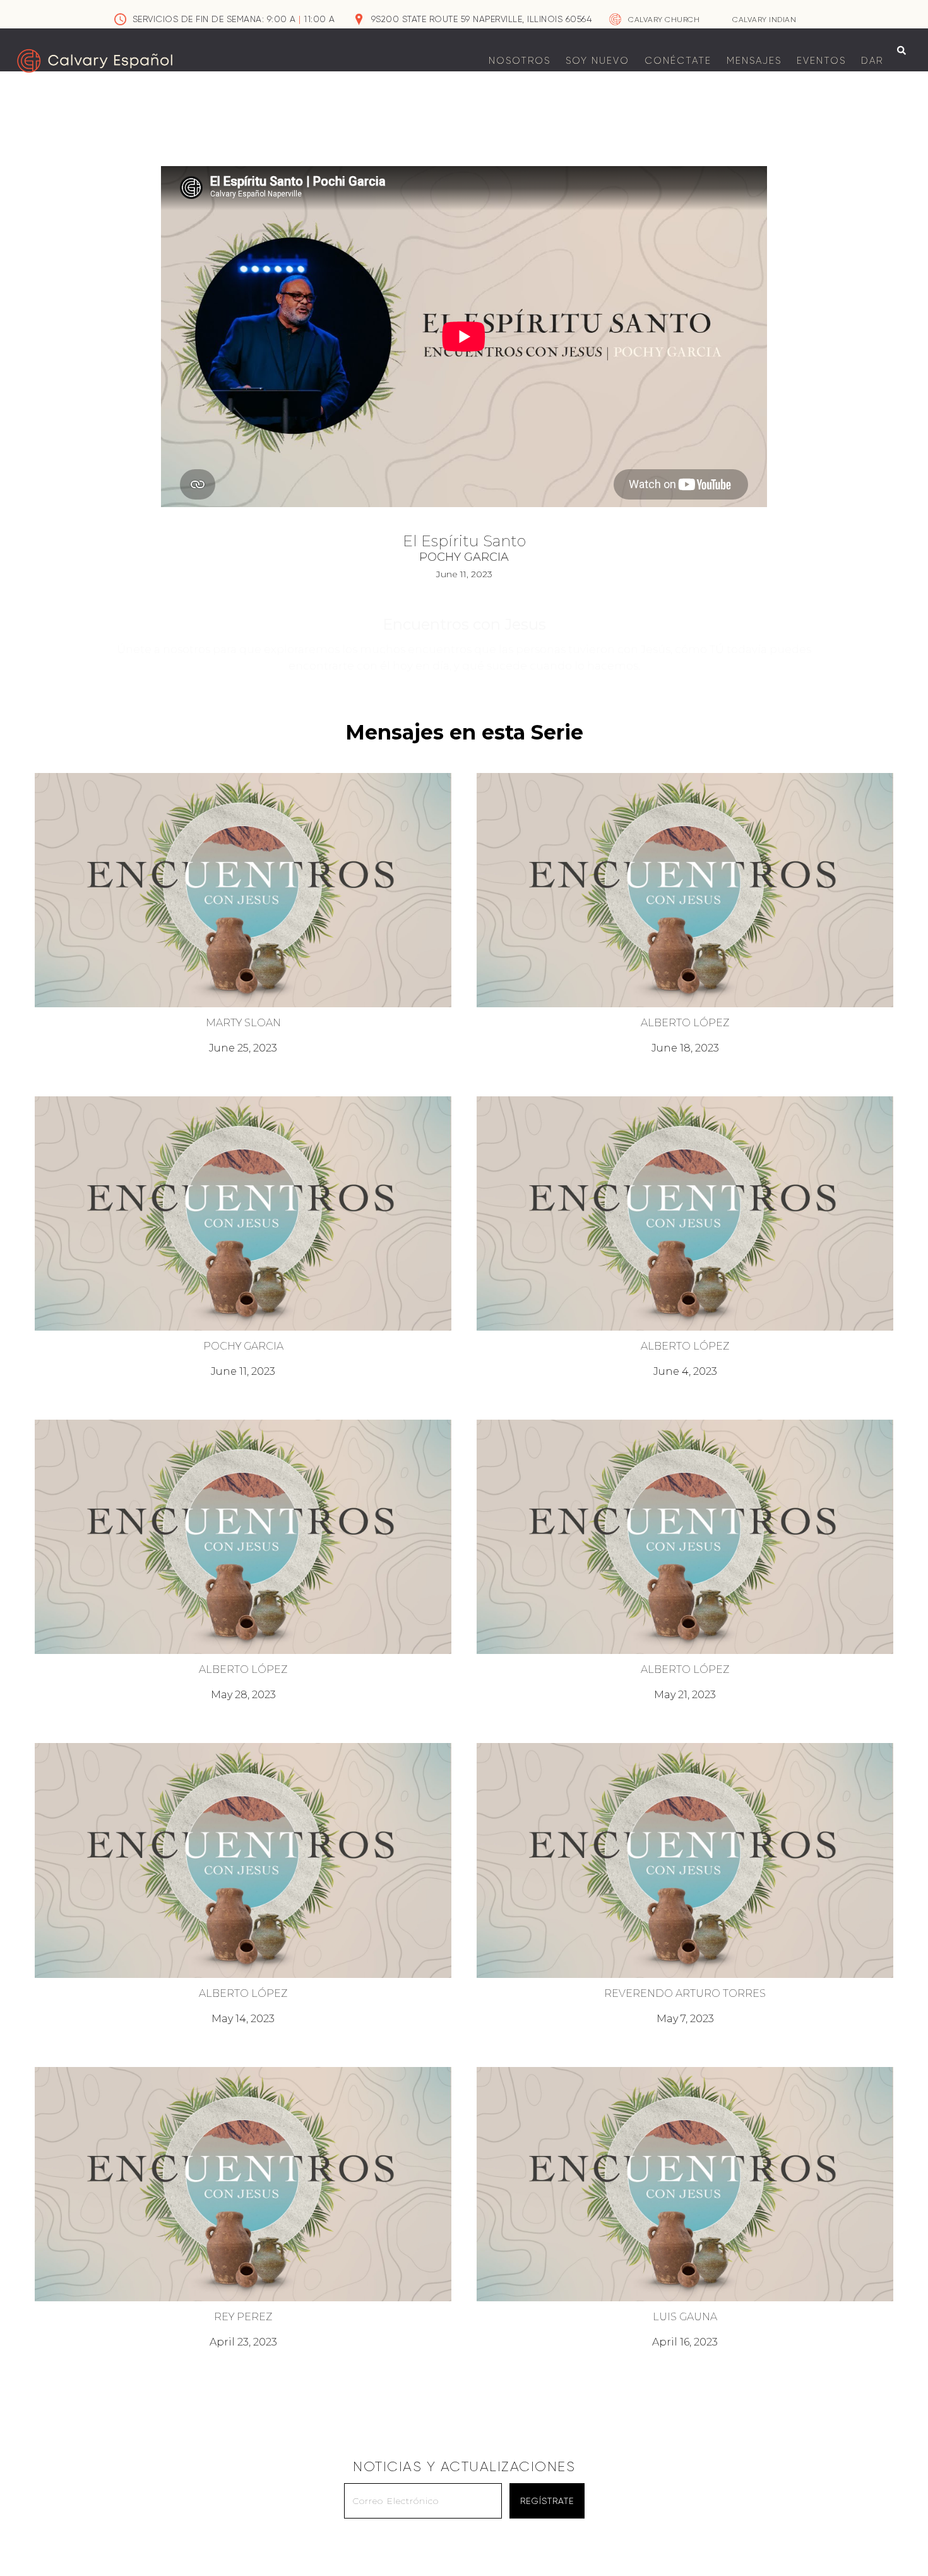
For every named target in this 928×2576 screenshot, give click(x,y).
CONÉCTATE (678, 61)
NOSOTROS (520, 61)
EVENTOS (821, 61)
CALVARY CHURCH (664, 20)
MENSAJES (754, 61)
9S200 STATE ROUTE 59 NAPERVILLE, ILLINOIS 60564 (482, 19)
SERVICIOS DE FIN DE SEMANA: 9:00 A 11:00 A (234, 19)
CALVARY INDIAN (764, 20)
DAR (872, 61)
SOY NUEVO (598, 61)
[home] (95, 61)
